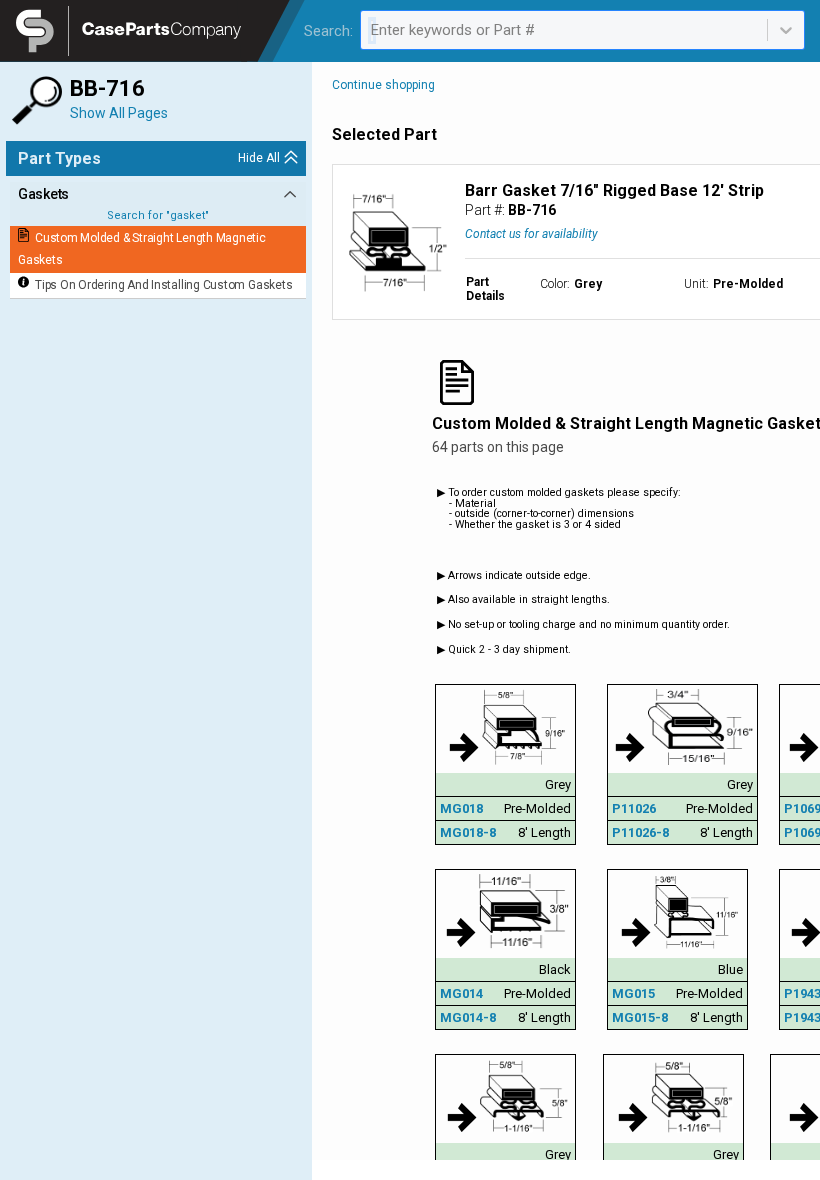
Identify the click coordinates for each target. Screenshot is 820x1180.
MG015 (633, 993)
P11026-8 (640, 832)
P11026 (634, 808)
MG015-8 (640, 1017)
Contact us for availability (531, 234)
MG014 (461, 993)
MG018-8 (468, 832)
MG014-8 (468, 1017)
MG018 (461, 808)
